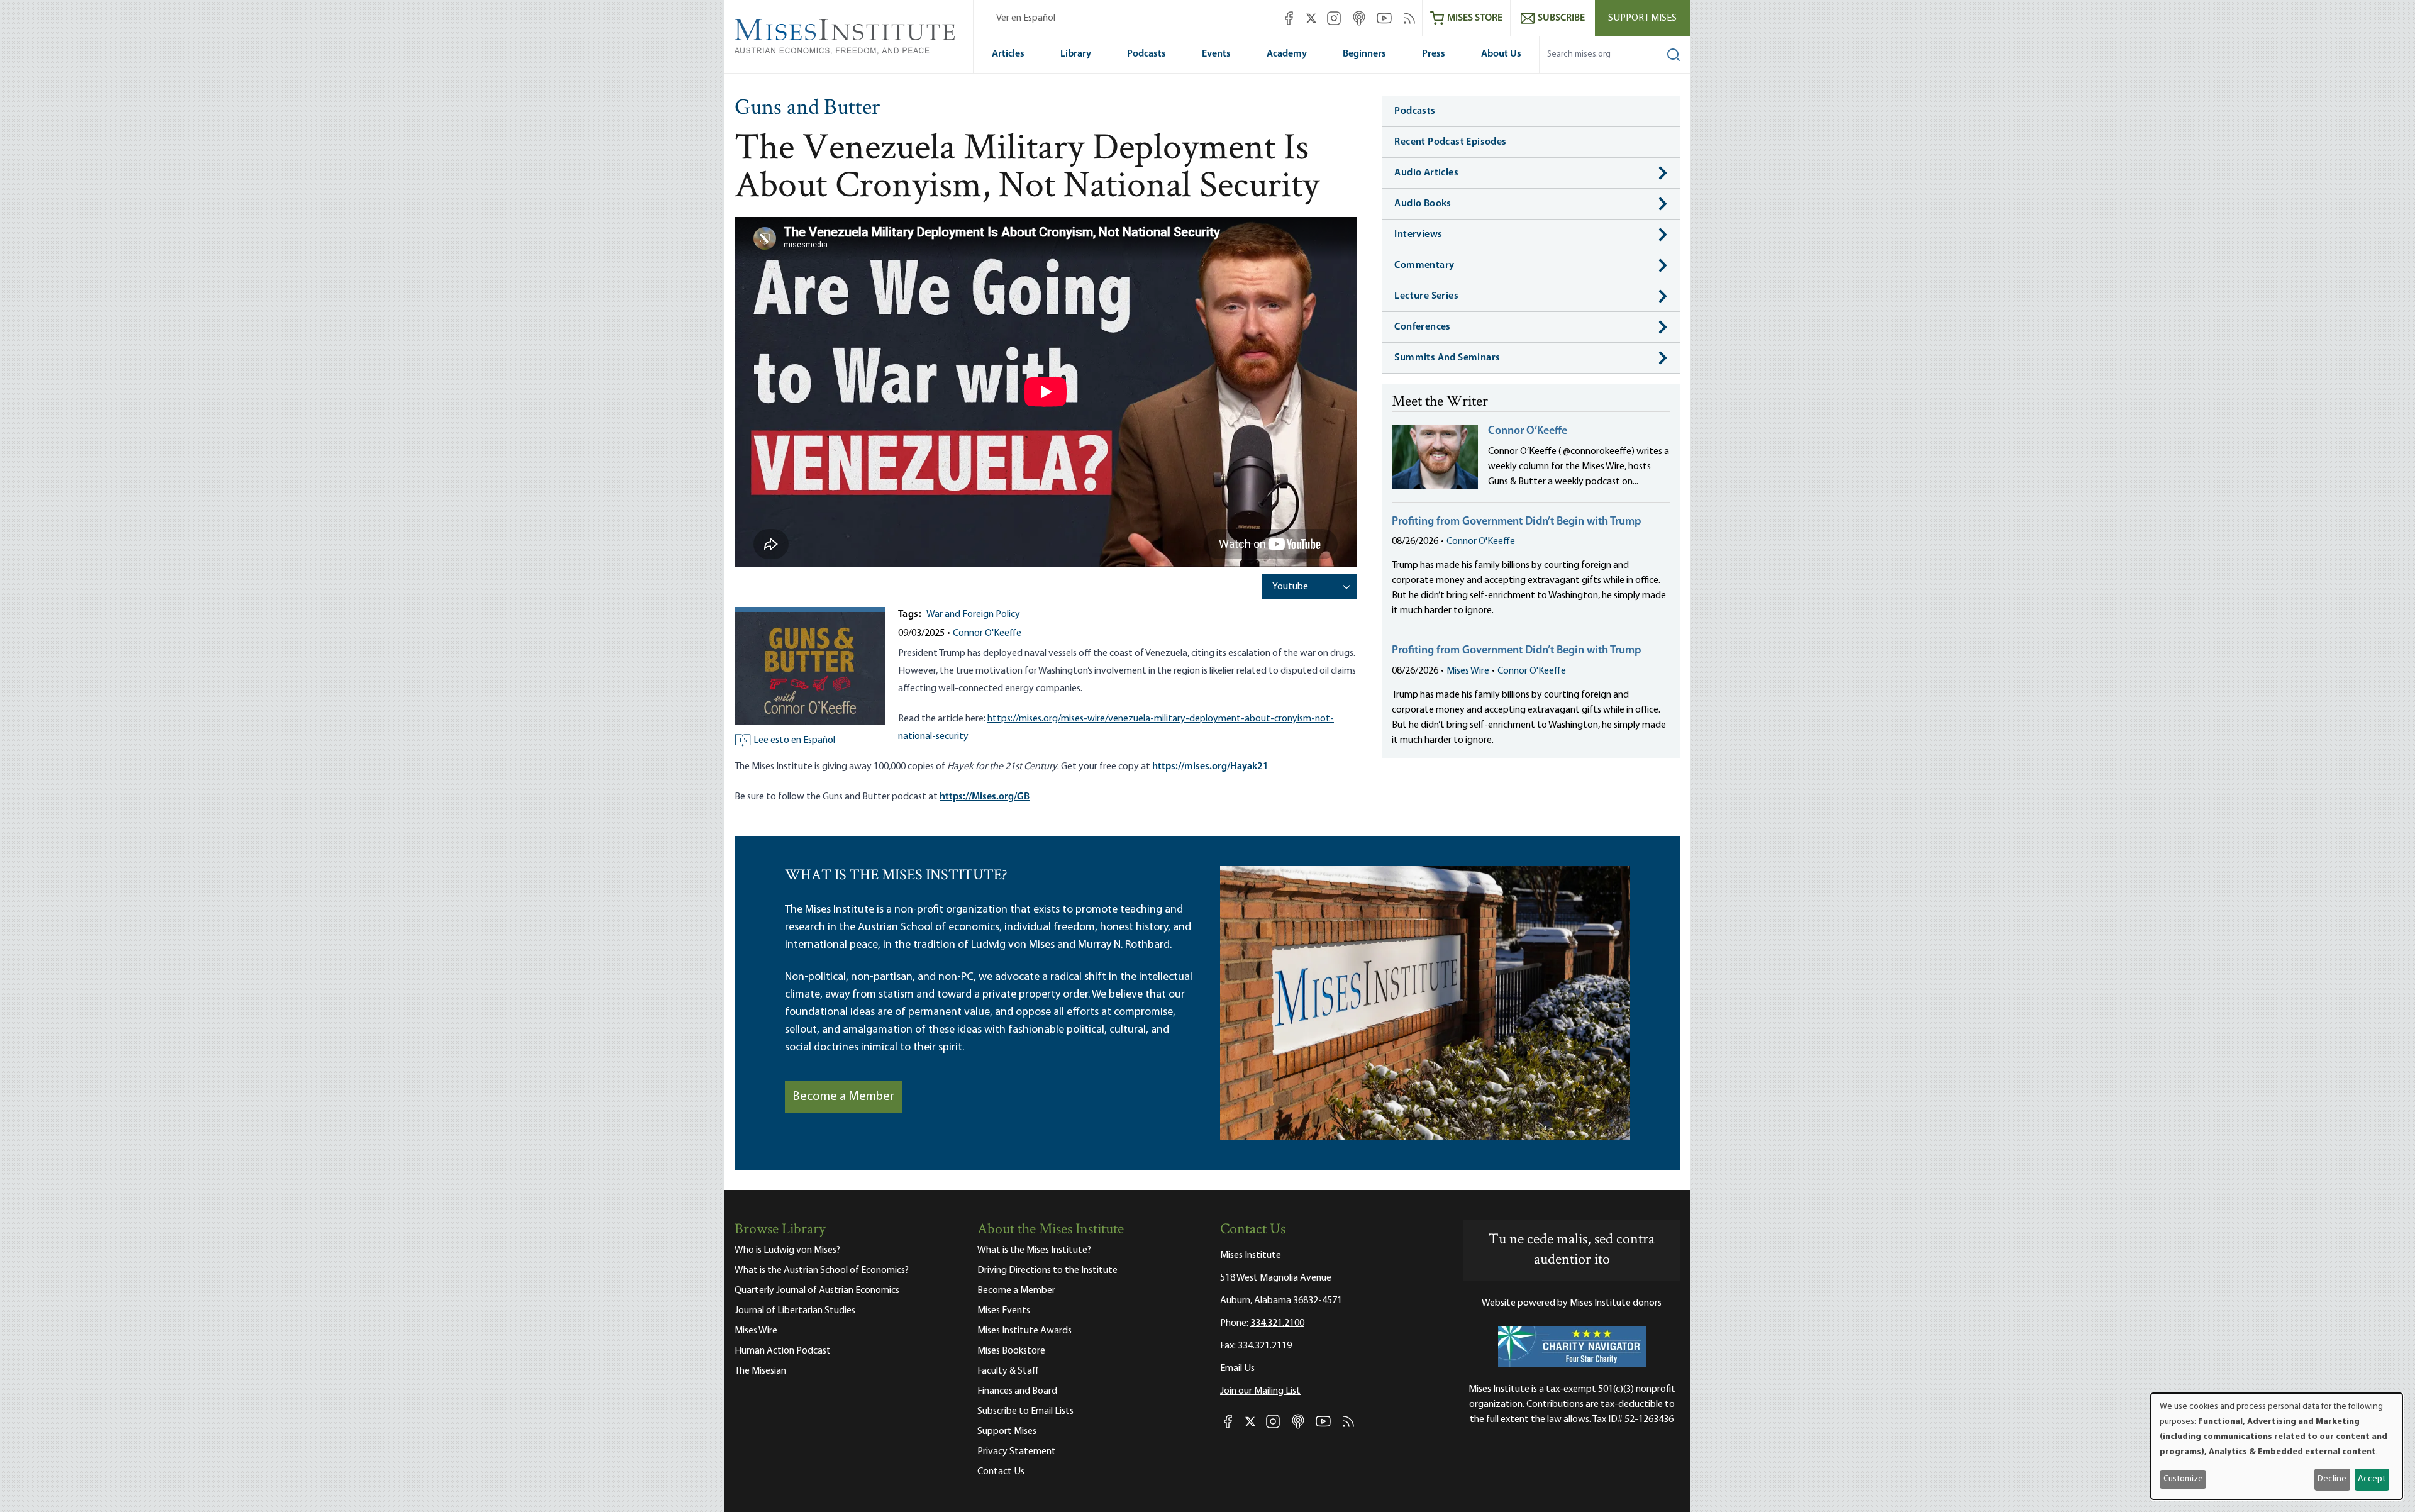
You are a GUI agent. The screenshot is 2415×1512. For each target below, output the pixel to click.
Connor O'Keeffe (987, 633)
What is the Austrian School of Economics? (822, 1270)
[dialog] (2277, 1446)
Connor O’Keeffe (1528, 431)
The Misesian (760, 1371)
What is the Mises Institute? (1034, 1250)
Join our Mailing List (1260, 1391)
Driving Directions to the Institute (1047, 1270)
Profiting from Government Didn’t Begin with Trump (1517, 522)
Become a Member (843, 1097)
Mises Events (1004, 1311)
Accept (2372, 1479)
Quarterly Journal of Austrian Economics (817, 1291)
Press (1434, 54)
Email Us (1237, 1369)
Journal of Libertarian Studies (795, 1311)
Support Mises (1642, 18)
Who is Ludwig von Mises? (787, 1250)
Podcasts (1146, 54)
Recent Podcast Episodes (1450, 142)
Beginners (1364, 54)
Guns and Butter (807, 109)
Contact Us (1001, 1472)
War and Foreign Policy (973, 614)
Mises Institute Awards (1024, 1331)
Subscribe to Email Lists (1025, 1411)
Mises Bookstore (1011, 1351)
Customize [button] (2183, 1479)
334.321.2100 (1277, 1323)
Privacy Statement (1017, 1452)
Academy (1287, 54)
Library (1076, 54)
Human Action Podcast (783, 1351)
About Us (1501, 54)
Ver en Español (1026, 18)
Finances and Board (1017, 1391)
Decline (2332, 1479)
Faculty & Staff (1008, 1371)
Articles (1008, 54)
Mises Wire (1468, 671)
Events (1216, 54)
